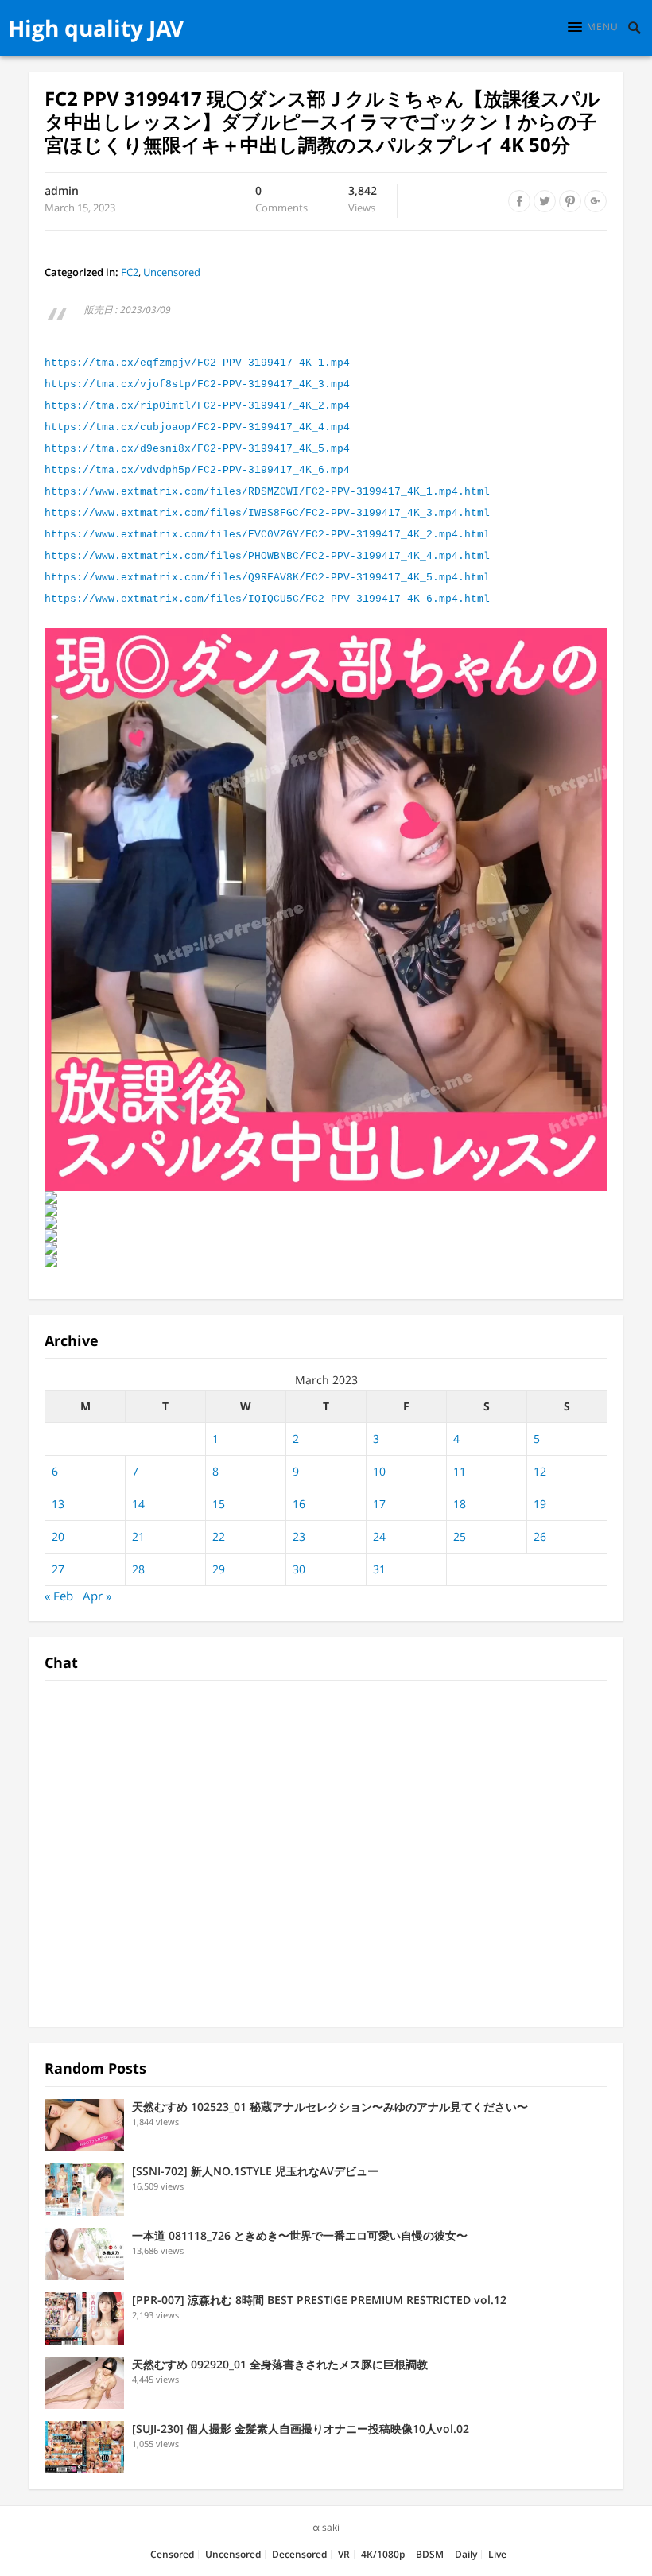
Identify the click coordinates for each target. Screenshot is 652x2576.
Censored (172, 2554)
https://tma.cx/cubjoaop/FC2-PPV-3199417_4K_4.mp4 (197, 427)
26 (540, 1536)
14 (138, 1504)
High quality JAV (96, 28)
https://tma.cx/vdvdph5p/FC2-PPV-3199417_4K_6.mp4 (197, 470)
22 (219, 1536)
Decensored (299, 2554)
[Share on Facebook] (519, 201)
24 (379, 1536)
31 (379, 1569)
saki (331, 2527)
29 (219, 1569)
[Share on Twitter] (545, 201)
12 (540, 1471)
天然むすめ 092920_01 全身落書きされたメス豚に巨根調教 (280, 2364)
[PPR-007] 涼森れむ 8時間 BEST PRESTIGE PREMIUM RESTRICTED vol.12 (319, 2300)
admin (62, 190)
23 (299, 1536)
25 (460, 1536)
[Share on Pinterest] (570, 201)
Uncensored (172, 272)
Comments (281, 200)
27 (58, 1569)
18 (460, 1504)
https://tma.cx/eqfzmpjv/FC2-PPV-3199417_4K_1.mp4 (197, 363)
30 (299, 1569)
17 (379, 1504)
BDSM (430, 2554)
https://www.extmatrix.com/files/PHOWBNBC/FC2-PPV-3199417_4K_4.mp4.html (267, 556)
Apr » (97, 1596)
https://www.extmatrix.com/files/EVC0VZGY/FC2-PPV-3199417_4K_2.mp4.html (267, 535)
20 (58, 1536)
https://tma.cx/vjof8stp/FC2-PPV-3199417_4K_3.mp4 (197, 384)
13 (58, 1504)
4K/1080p (383, 2554)
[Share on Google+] (596, 201)
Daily (466, 2554)
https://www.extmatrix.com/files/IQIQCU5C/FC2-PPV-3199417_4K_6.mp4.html (267, 599)
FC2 (130, 272)
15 (219, 1504)
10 (379, 1471)
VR (344, 2554)
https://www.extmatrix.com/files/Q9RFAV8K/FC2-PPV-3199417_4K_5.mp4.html (267, 578)
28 (138, 1569)
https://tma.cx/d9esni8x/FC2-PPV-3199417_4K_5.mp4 (197, 449)
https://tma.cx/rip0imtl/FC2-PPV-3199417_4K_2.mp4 (197, 406)
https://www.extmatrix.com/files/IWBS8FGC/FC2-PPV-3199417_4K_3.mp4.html (267, 513)
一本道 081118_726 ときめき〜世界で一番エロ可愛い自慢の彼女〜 (300, 2235)
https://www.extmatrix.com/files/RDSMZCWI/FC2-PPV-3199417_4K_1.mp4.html (267, 492)
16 (299, 1504)
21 (138, 1536)
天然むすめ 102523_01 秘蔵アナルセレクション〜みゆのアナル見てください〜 (330, 2107)
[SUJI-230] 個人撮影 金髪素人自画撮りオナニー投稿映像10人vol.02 (301, 2429)
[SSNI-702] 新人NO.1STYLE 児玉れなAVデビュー (255, 2171)
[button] (593, 27)
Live (497, 2554)
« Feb (59, 1596)
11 (460, 1471)
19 (540, 1504)
